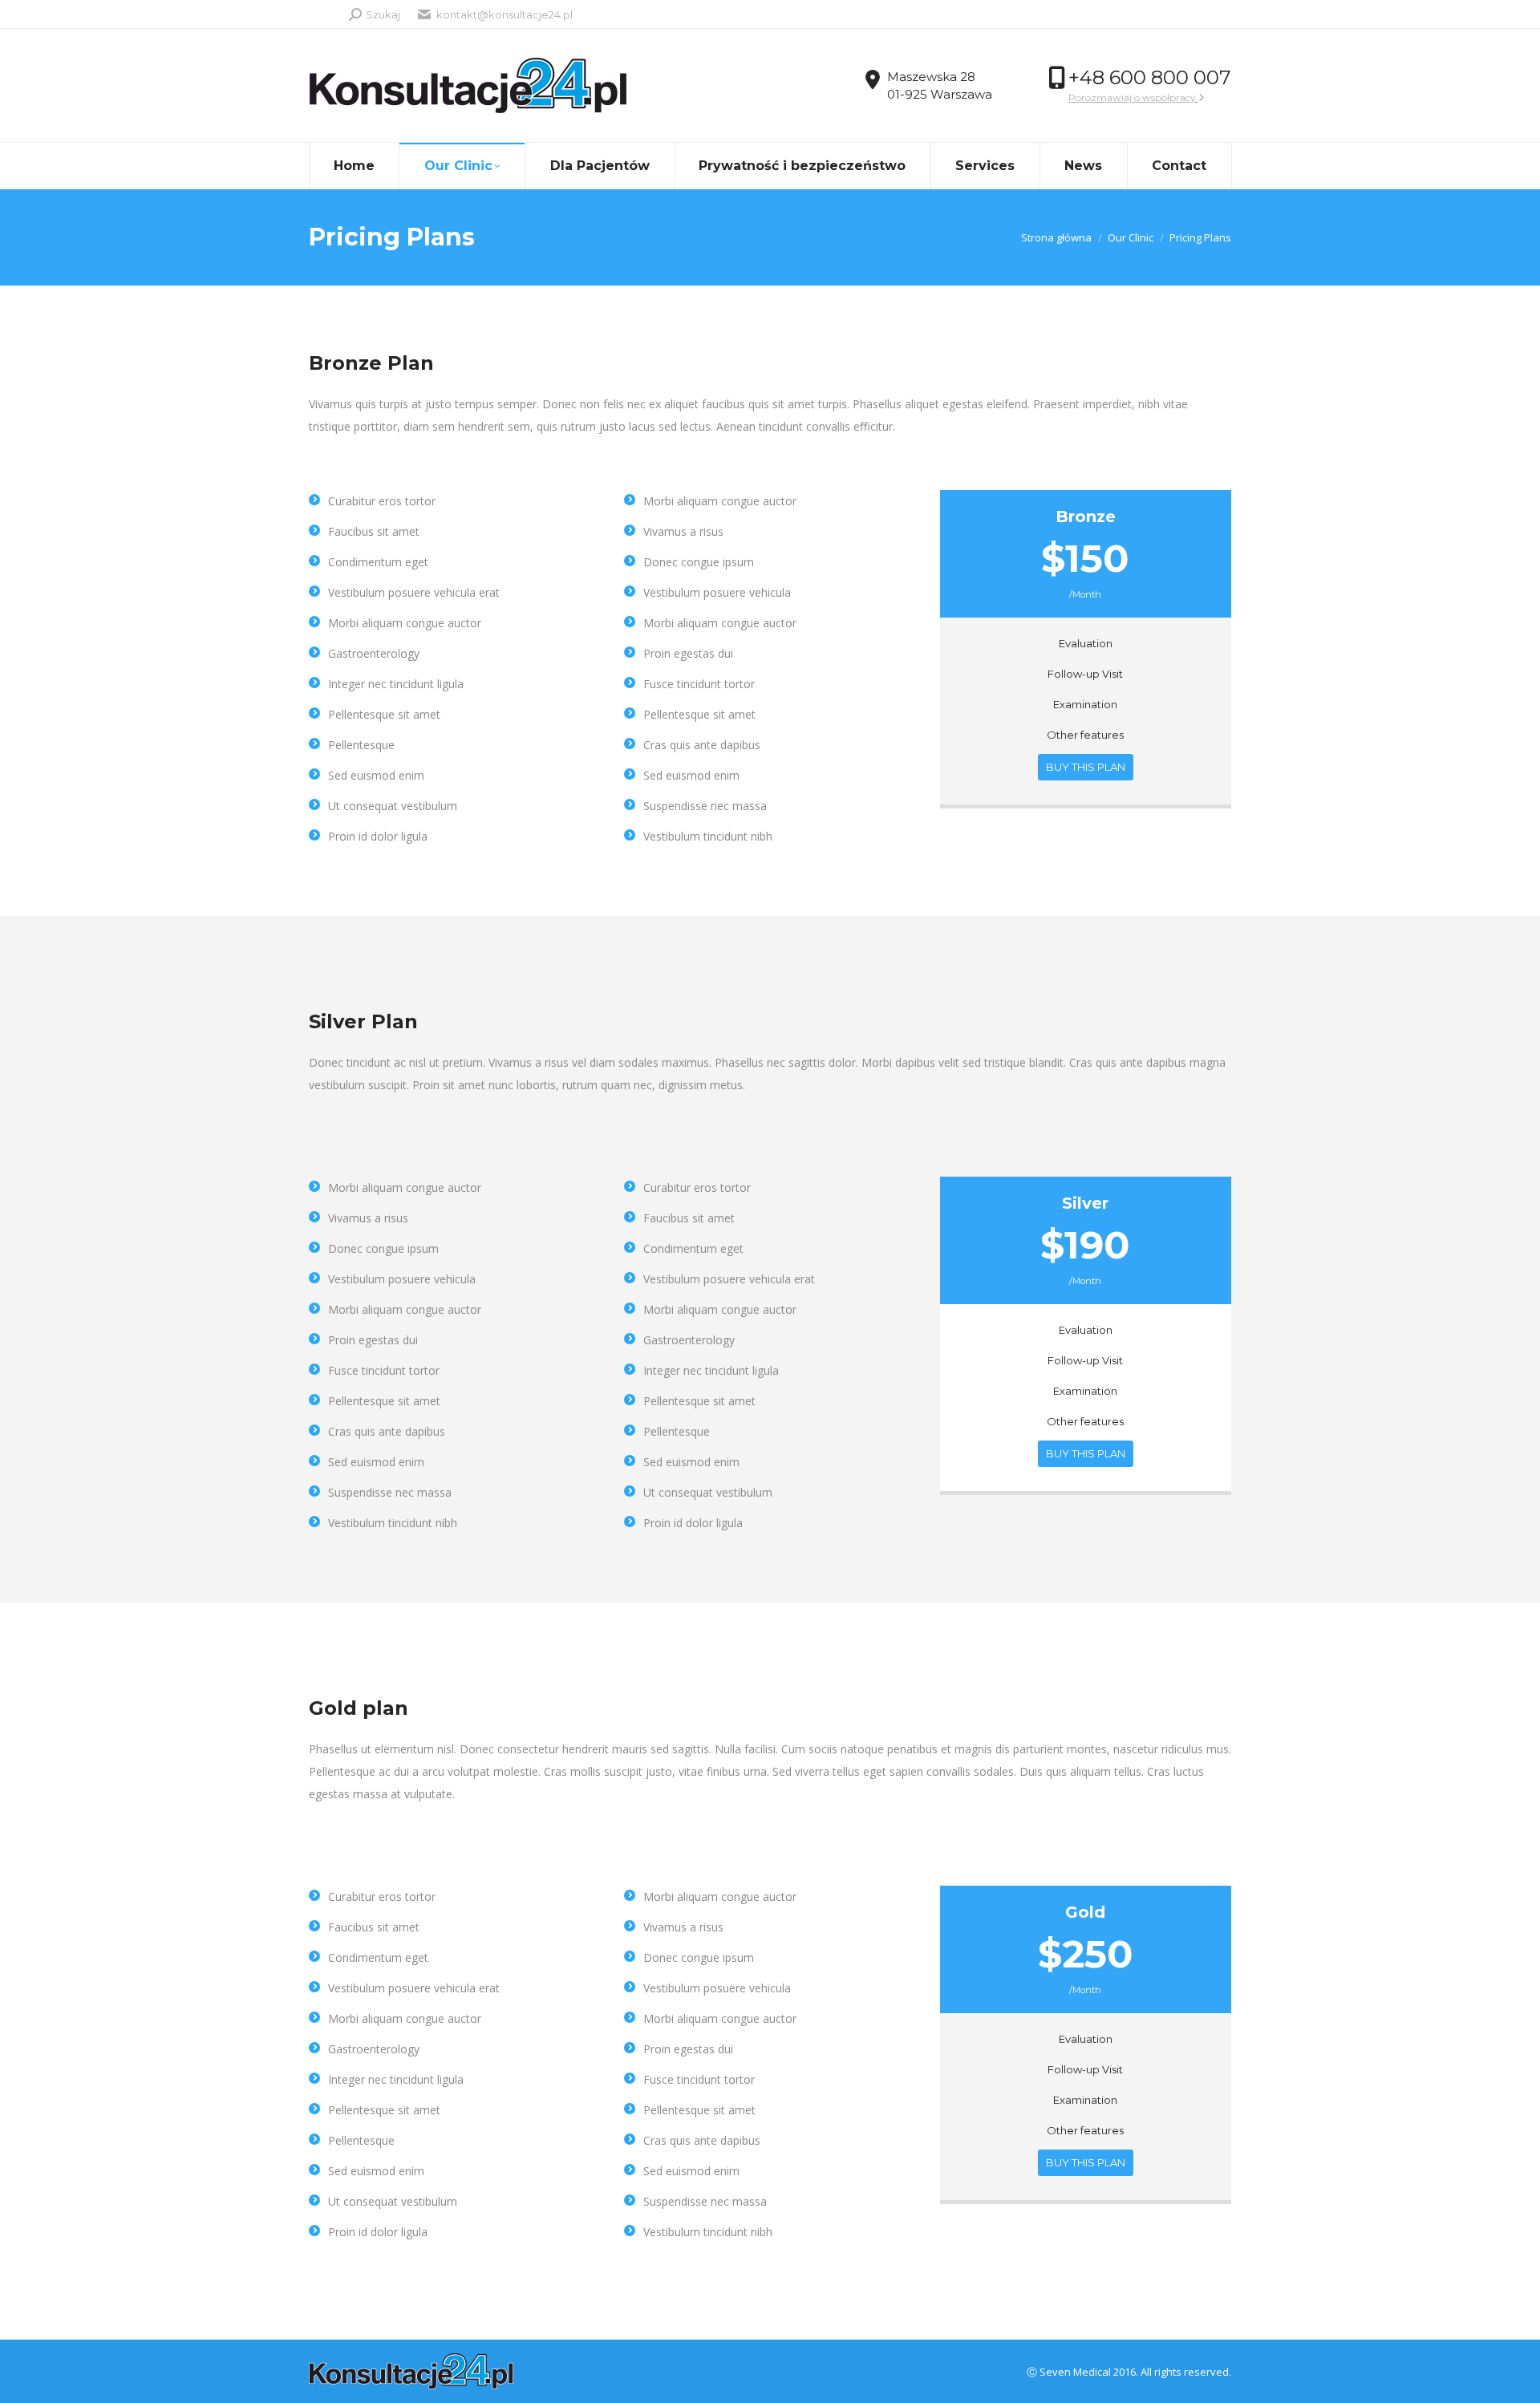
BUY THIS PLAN (1086, 767)
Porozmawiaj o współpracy (1133, 97)
